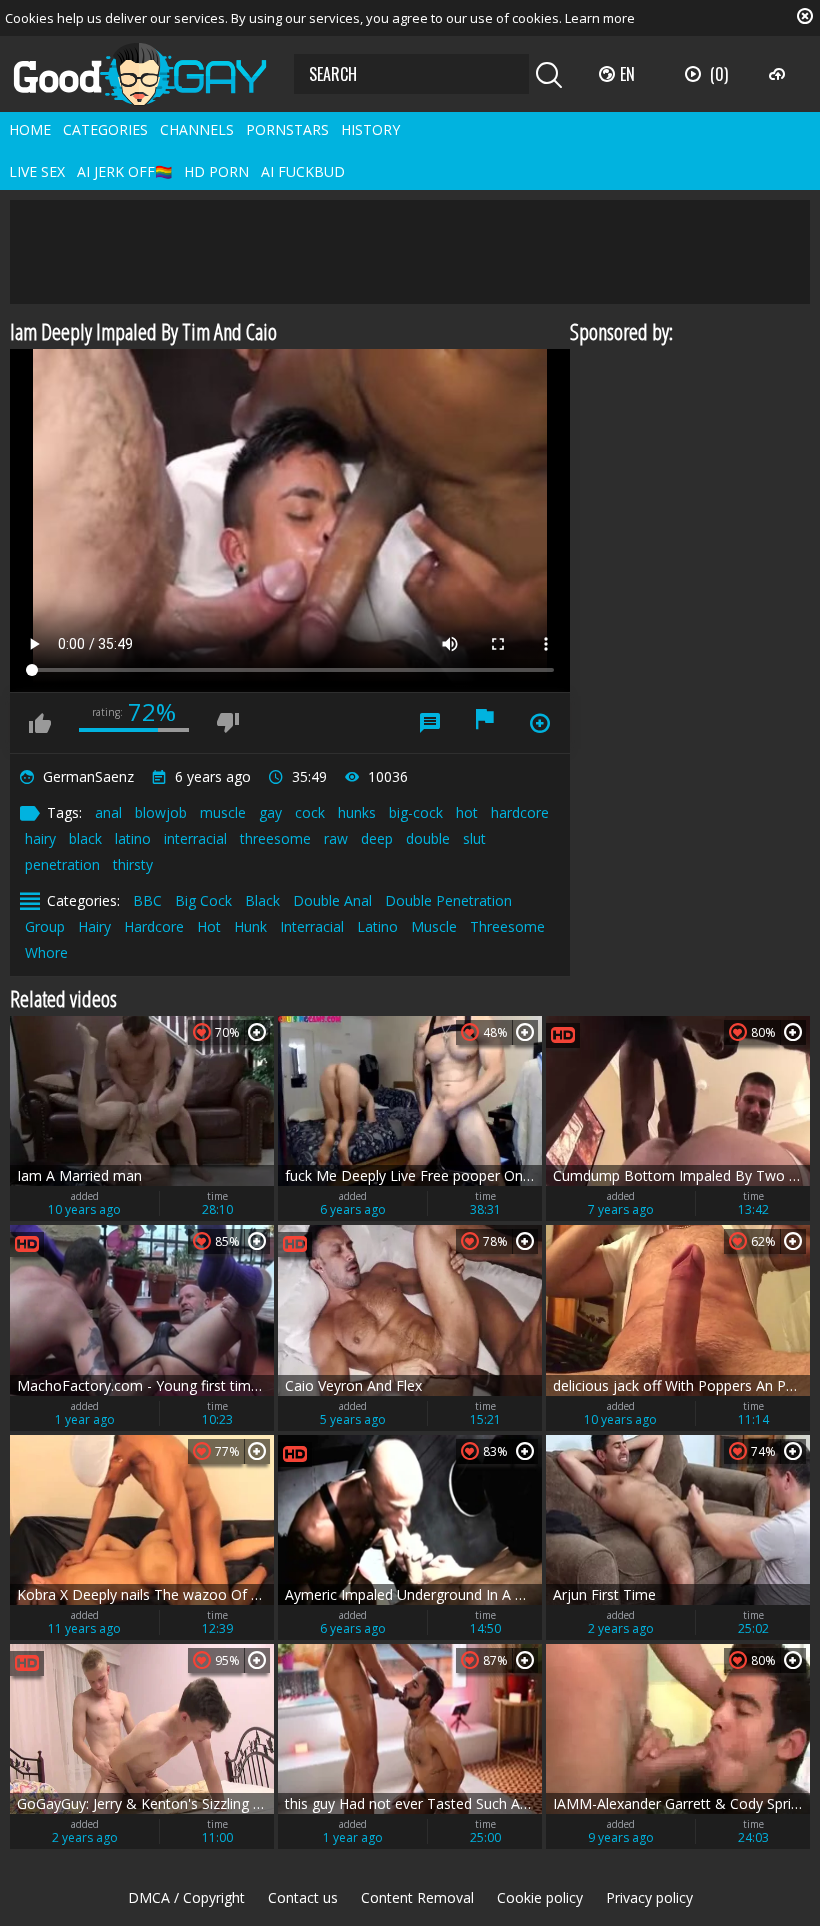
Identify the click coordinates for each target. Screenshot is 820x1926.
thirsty (133, 864)
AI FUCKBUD (303, 171)
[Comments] (430, 723)
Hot (209, 926)
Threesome (507, 926)
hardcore (520, 812)
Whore (46, 952)
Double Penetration (448, 900)
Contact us (303, 1897)
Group (45, 926)
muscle (223, 812)
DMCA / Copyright (186, 1897)
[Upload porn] (779, 74)
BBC (147, 900)
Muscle (434, 926)
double (428, 838)
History (370, 129)
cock (310, 812)
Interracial (312, 926)
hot (467, 812)
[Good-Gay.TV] (152, 74)
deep (377, 838)
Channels (197, 129)
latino (133, 838)
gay (270, 812)
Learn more (600, 18)
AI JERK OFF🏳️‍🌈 (124, 171)
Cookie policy (540, 1897)
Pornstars (287, 129)
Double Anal (332, 900)
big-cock (416, 812)
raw (336, 838)
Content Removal (417, 1897)
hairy (40, 838)
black (85, 838)
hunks (357, 812)
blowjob (161, 812)
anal (108, 812)
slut (474, 838)
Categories (105, 129)
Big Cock (203, 900)
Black (262, 900)
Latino (377, 926)
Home (30, 129)
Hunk (250, 926)
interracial (195, 838)
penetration (62, 864)
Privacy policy (649, 1897)
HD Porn (216, 171)
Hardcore (154, 926)
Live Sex (37, 171)
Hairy (94, 926)
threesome (275, 838)
